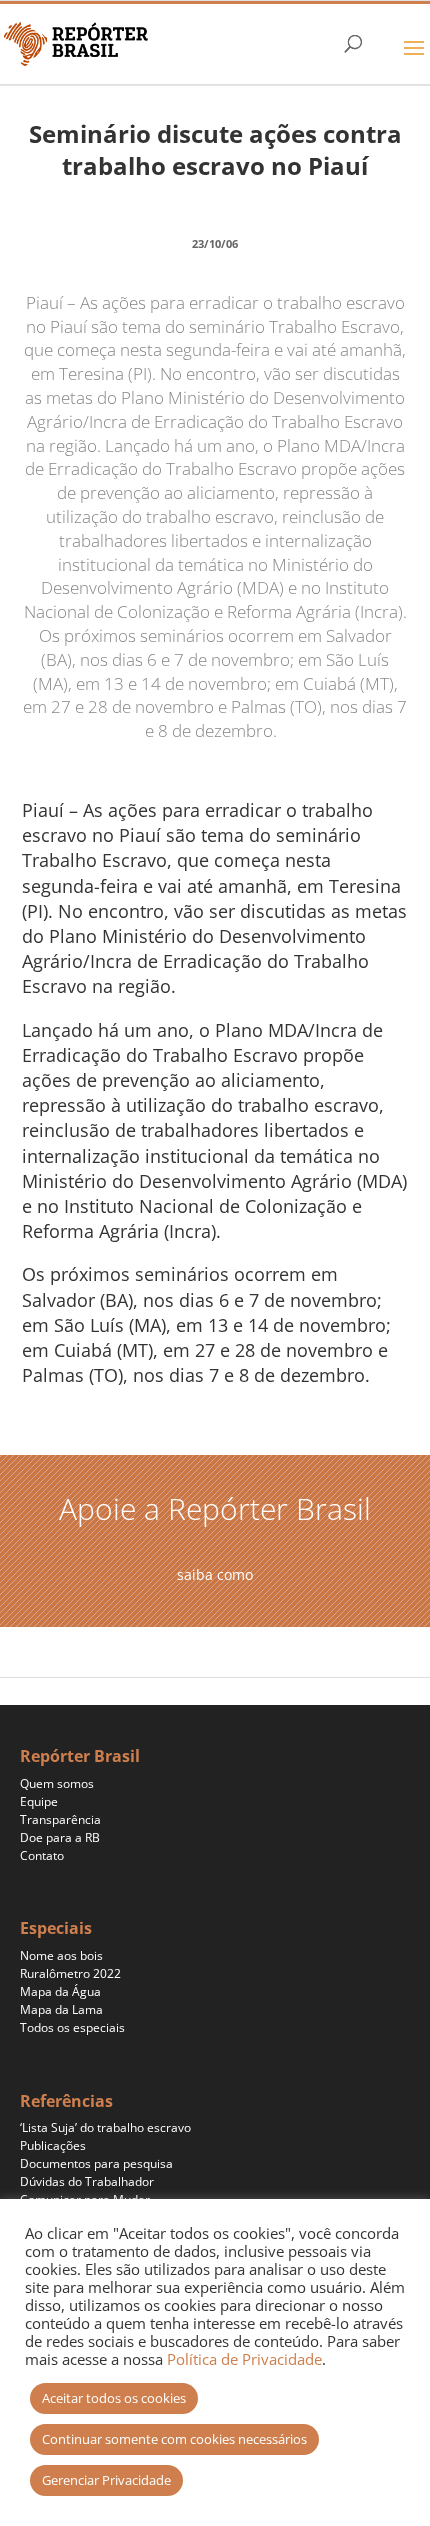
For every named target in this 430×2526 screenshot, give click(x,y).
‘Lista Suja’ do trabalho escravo (105, 2127)
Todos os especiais (72, 2027)
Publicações (53, 2145)
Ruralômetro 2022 (70, 1973)
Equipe (39, 1801)
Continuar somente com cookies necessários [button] (174, 2439)
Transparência (60, 1819)
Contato (42, 1855)
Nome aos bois (61, 1955)
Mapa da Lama (61, 2009)
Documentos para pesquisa (96, 2163)
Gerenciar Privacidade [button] (106, 2480)
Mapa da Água (60, 1991)
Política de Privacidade (244, 2359)
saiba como (215, 1574)
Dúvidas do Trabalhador (87, 2181)
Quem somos (57, 1783)
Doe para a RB (60, 1837)
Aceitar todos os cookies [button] (114, 2398)
